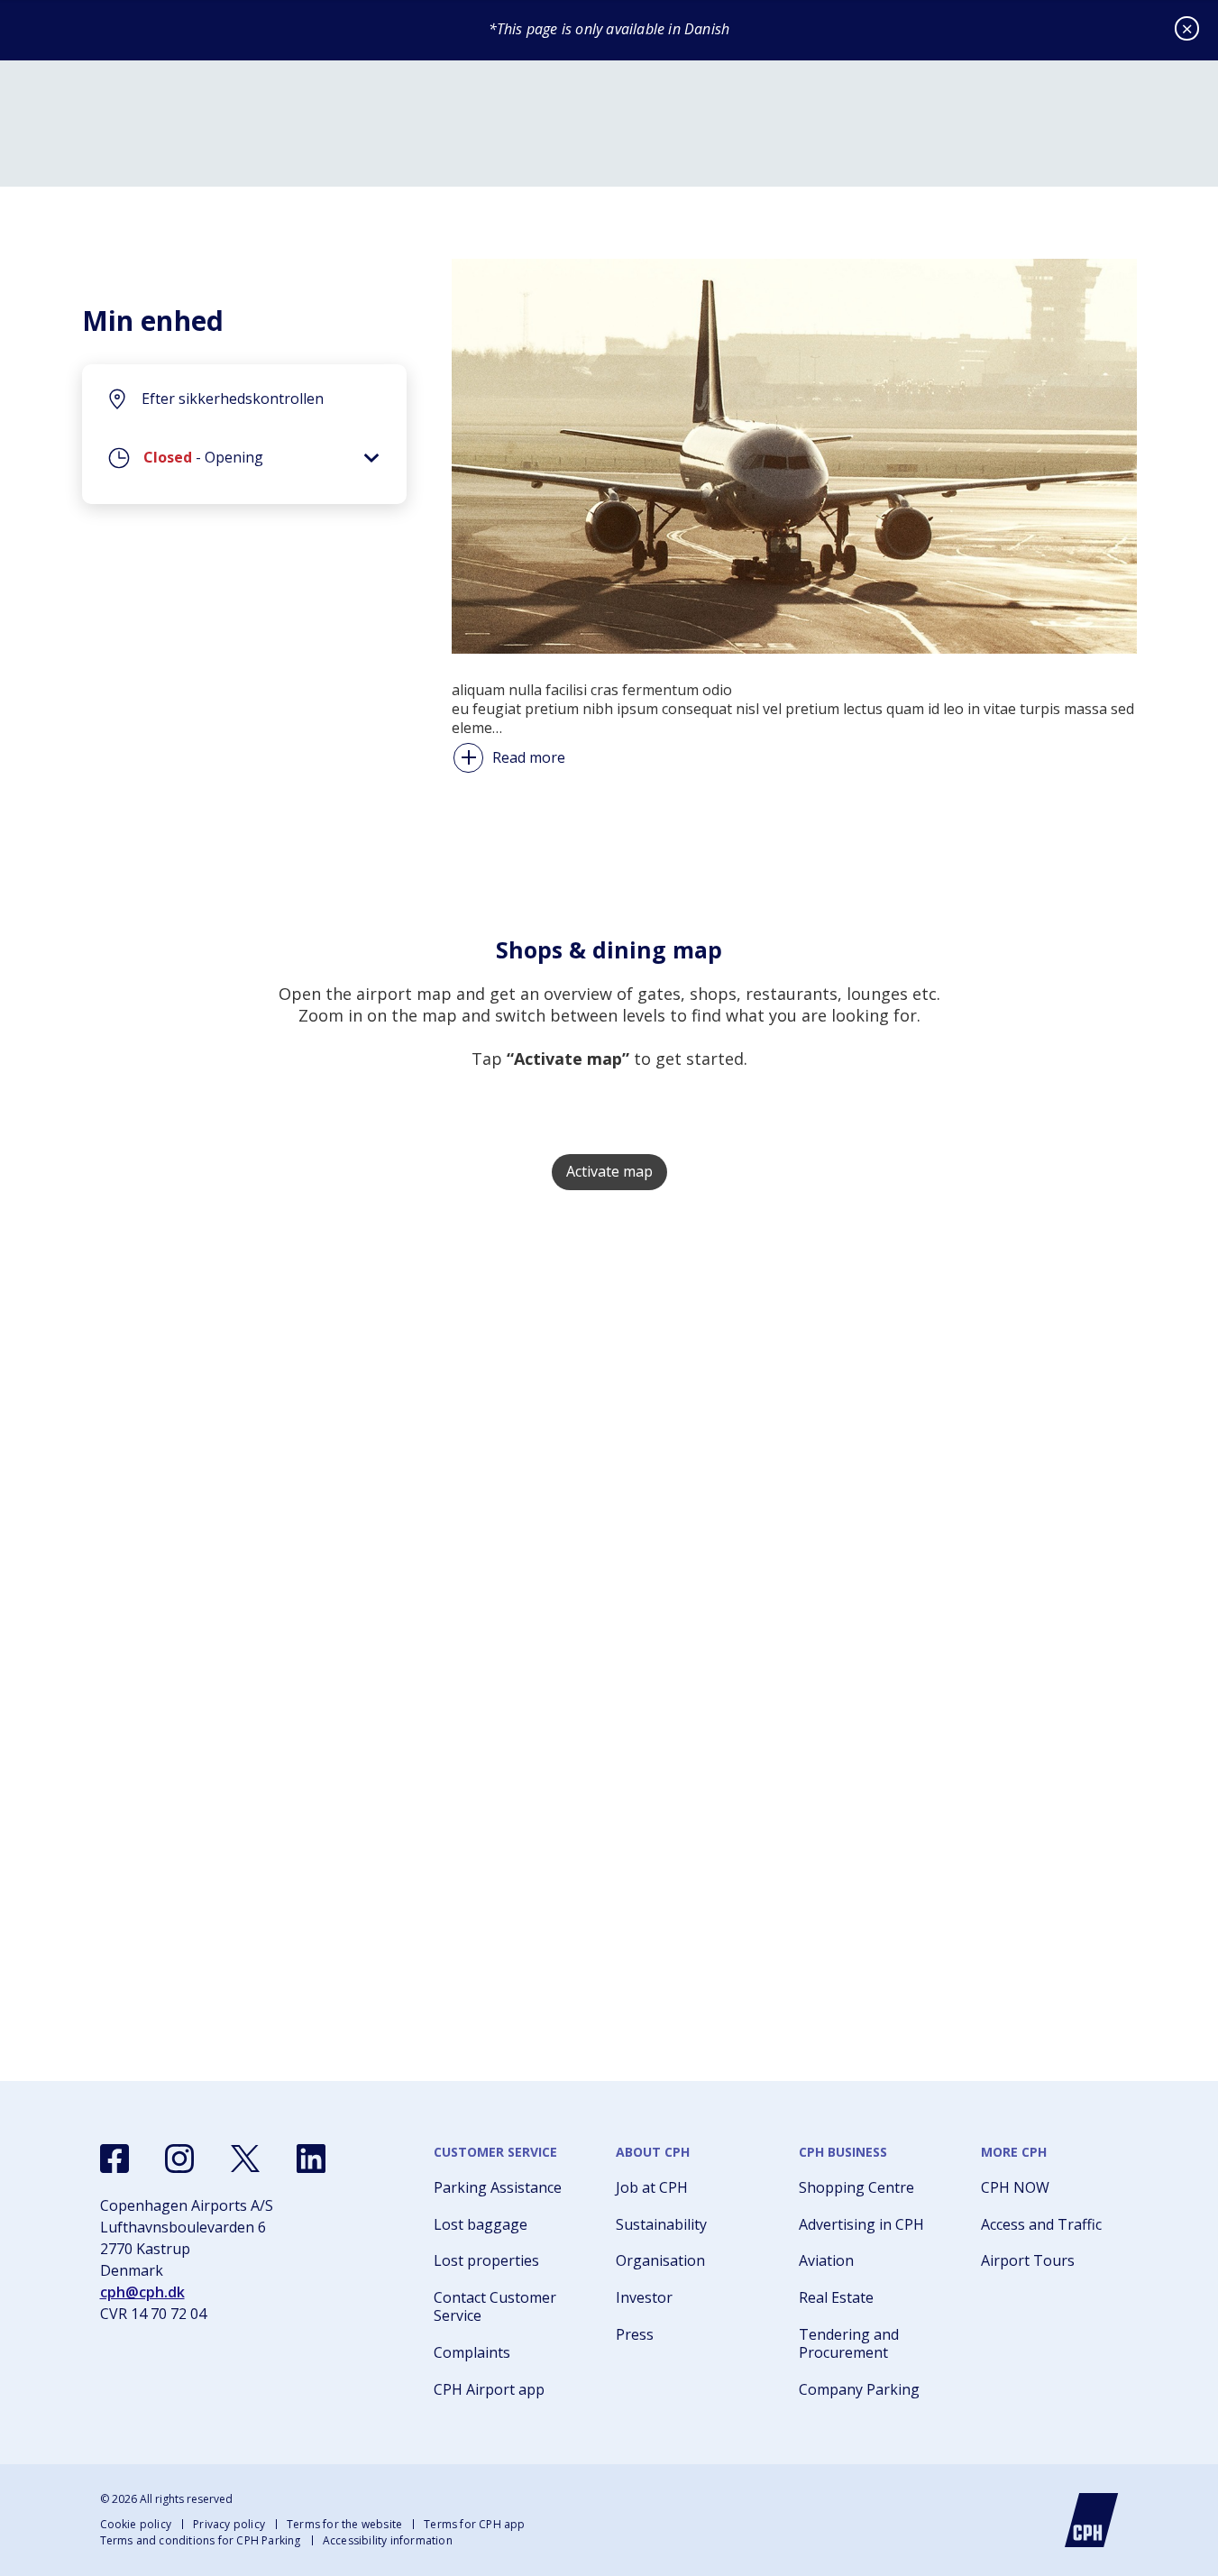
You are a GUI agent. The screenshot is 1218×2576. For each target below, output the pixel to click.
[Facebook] (114, 2159)
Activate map (609, 1171)
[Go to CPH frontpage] (1092, 2520)
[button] (244, 463)
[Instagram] (179, 2159)
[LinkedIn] (311, 2159)
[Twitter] (245, 2159)
